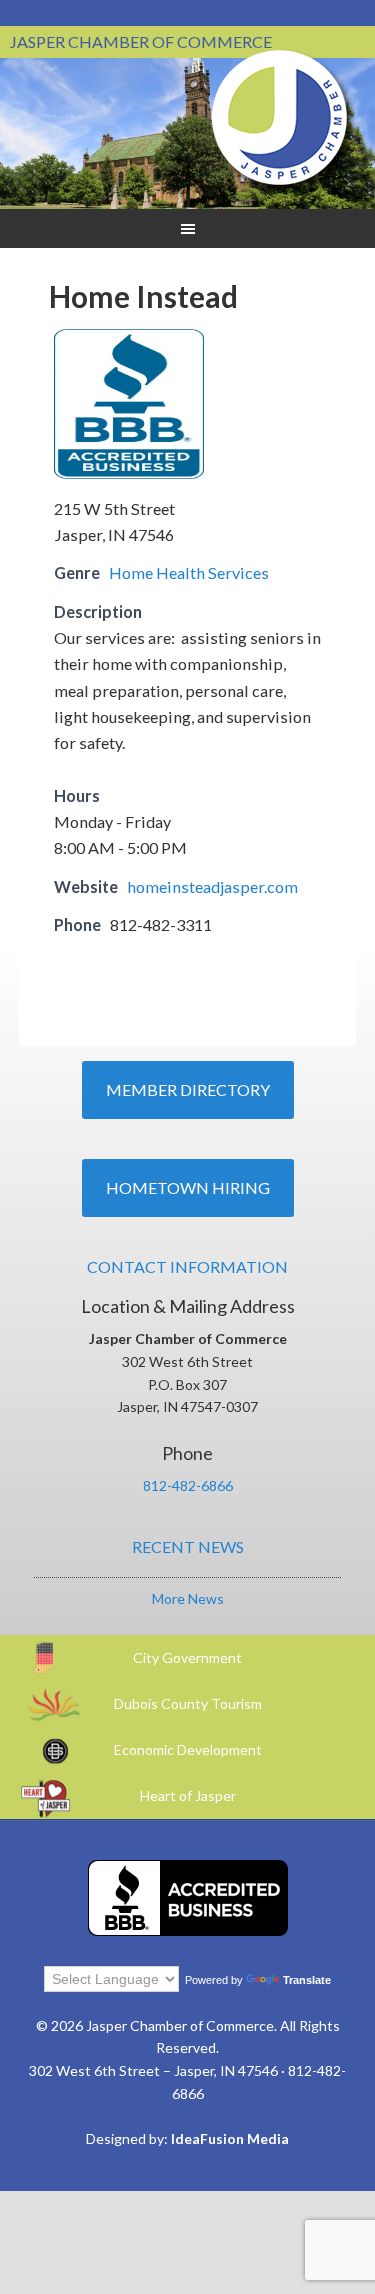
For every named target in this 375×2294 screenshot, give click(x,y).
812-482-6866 (188, 1485)
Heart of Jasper (188, 1795)
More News (188, 1598)
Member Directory (188, 1089)
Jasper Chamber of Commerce (280, 118)
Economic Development (188, 1749)
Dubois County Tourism (188, 1703)
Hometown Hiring (188, 1187)
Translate (307, 1980)
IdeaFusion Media (230, 2138)
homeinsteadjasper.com (212, 886)
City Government (187, 1657)
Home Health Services (189, 572)
